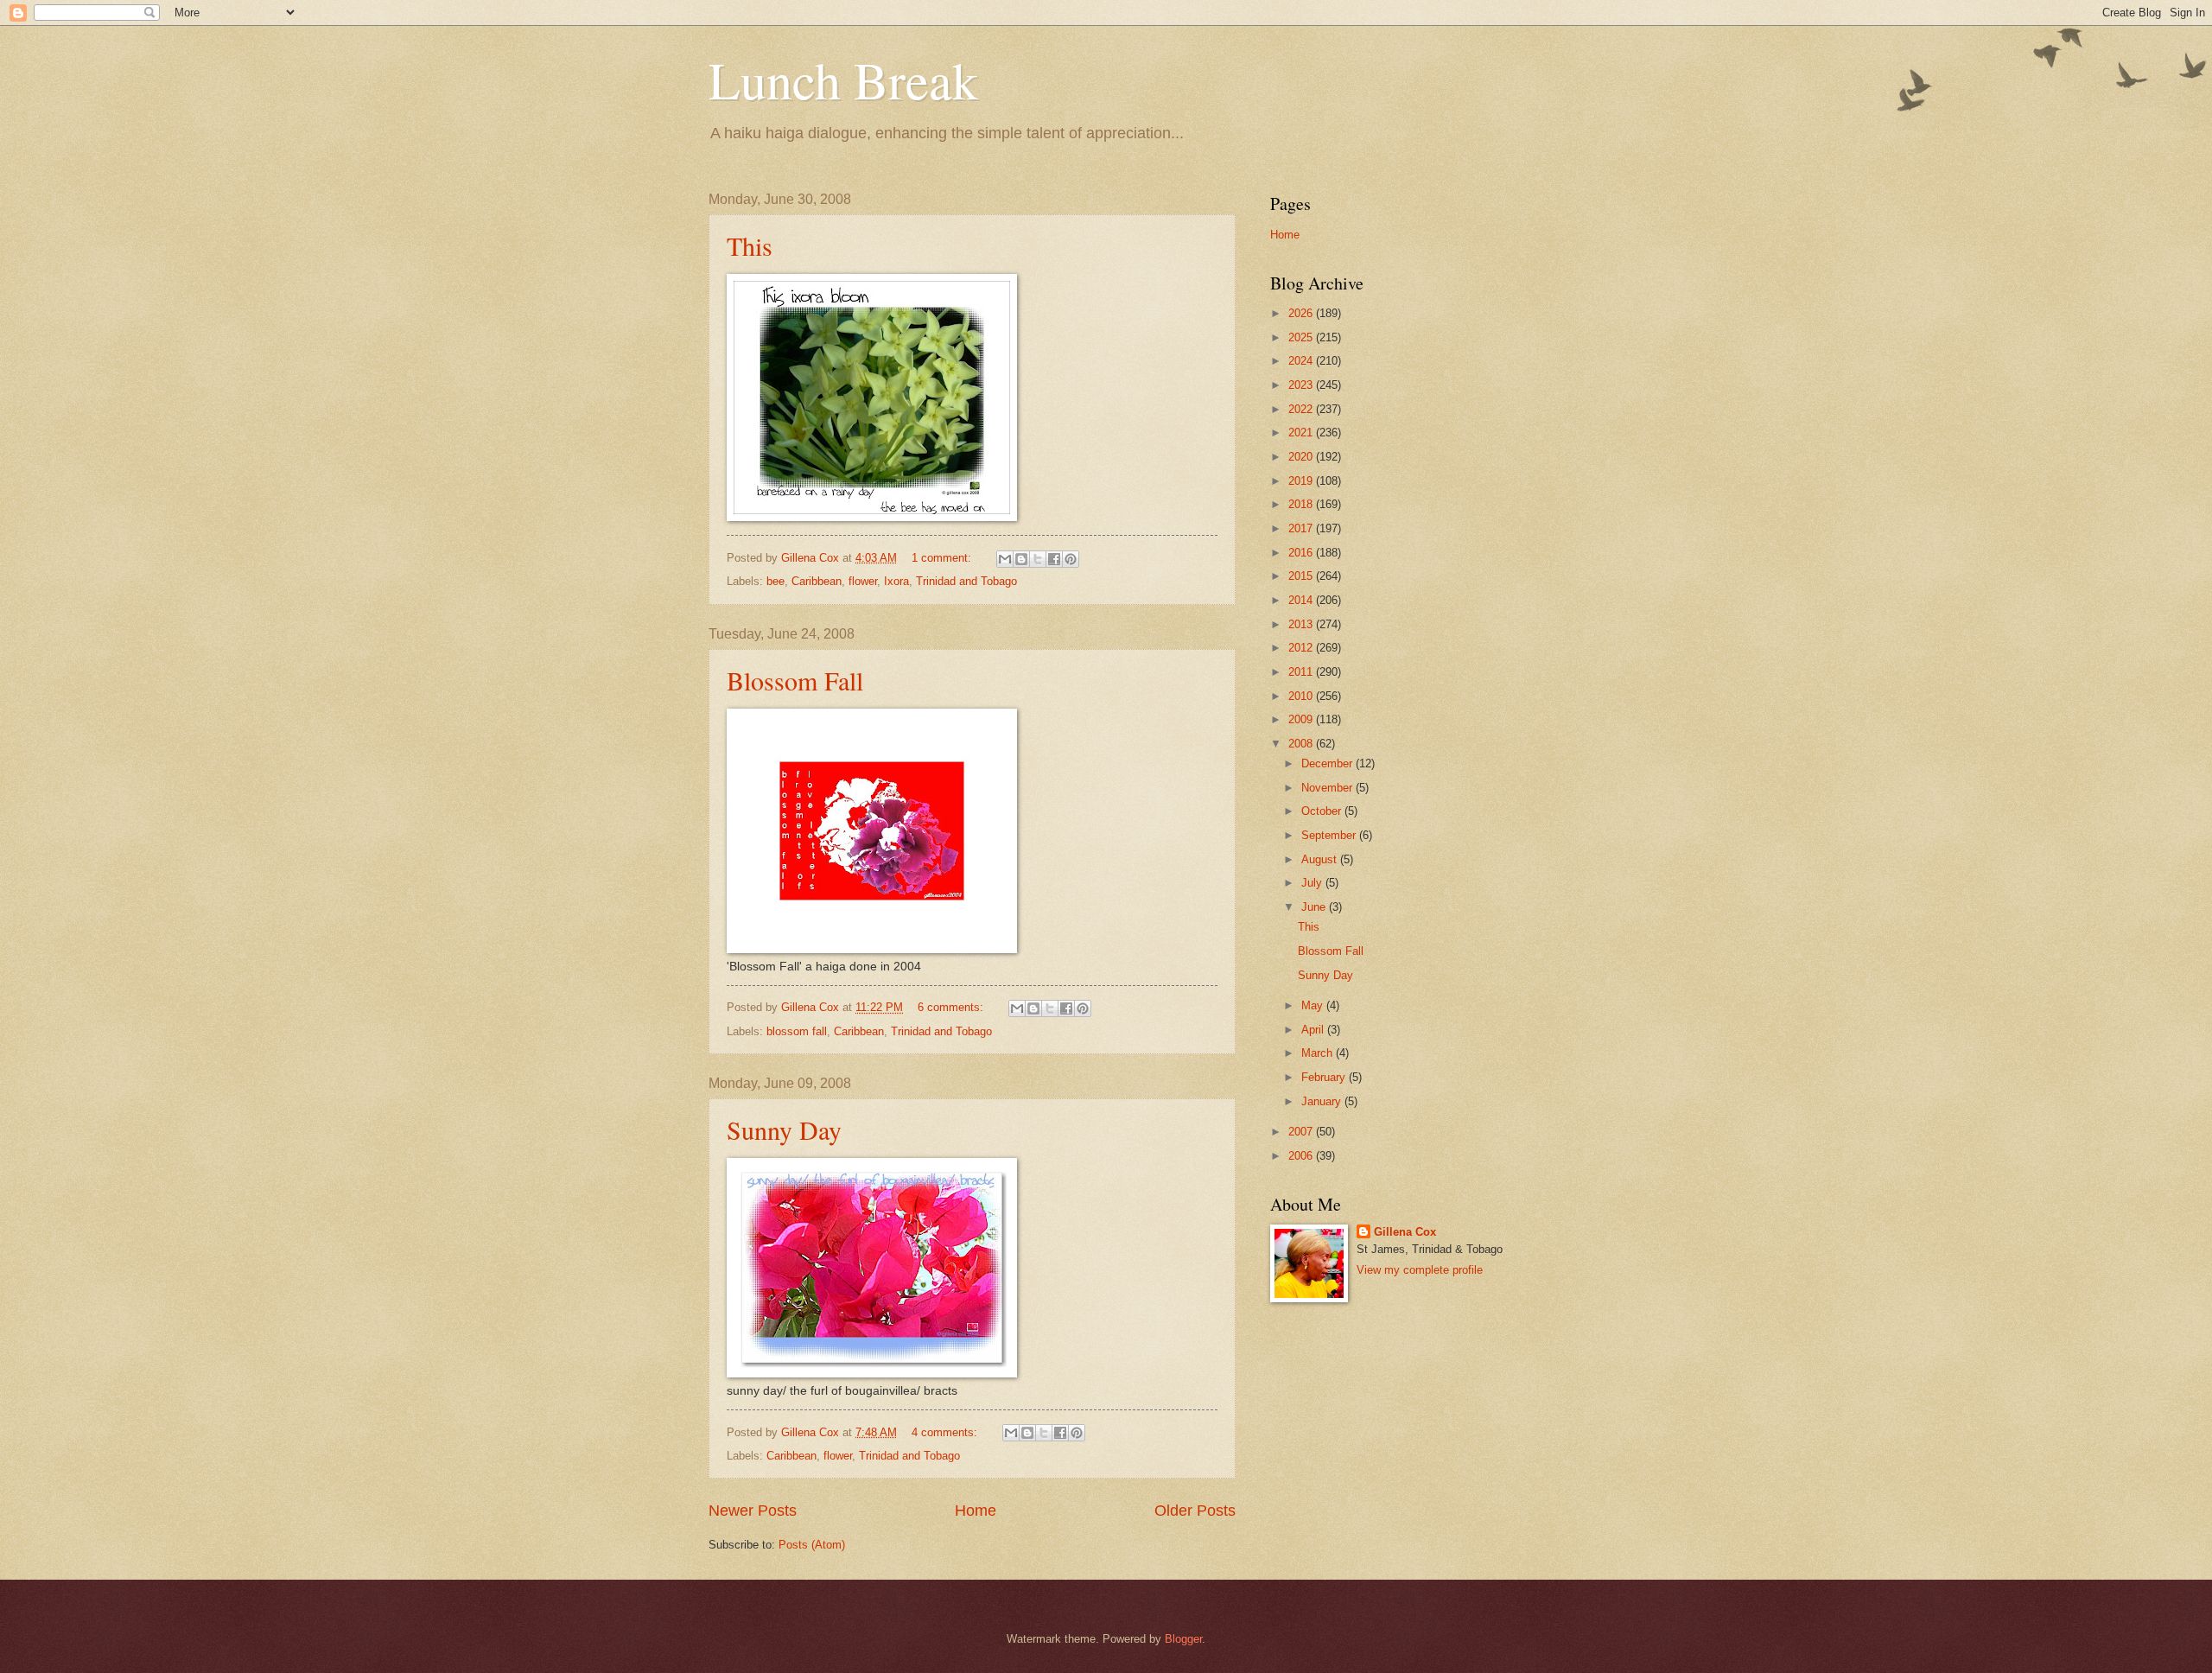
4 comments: (946, 1432)
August (1321, 859)
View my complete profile (1420, 1270)
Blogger (1183, 1639)
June (1315, 907)
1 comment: (943, 558)
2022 (1302, 409)
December (1328, 763)
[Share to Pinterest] (1071, 559)
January (1323, 1101)
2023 (1302, 385)
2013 (1302, 624)
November (1328, 788)
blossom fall (797, 1031)
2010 (1302, 696)
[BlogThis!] (1021, 559)
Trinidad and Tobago (966, 581)
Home (976, 1511)
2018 (1302, 504)
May (1314, 1005)
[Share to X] (1038, 559)
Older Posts (1195, 1511)
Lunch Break (843, 80)
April (1314, 1030)
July (1313, 883)
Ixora (896, 581)
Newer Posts (753, 1511)
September (1330, 835)
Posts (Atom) (812, 1545)
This (750, 245)
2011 (1302, 672)
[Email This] (1005, 559)
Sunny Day (784, 1129)
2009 (1302, 719)
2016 (1302, 553)
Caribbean (817, 581)
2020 (1302, 457)
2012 (1302, 648)
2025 (1302, 337)
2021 (1302, 433)
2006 (1302, 1156)
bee (775, 581)
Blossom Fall (795, 680)
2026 (1302, 313)
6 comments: (952, 1007)
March (1319, 1053)
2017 (1302, 528)
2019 (1302, 481)
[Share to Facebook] (1054, 559)
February (1325, 1077)
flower (863, 581)
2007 (1302, 1132)
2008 (1302, 744)
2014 (1302, 600)
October (1323, 811)
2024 (1302, 361)
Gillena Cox (1405, 1232)
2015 (1302, 576)
